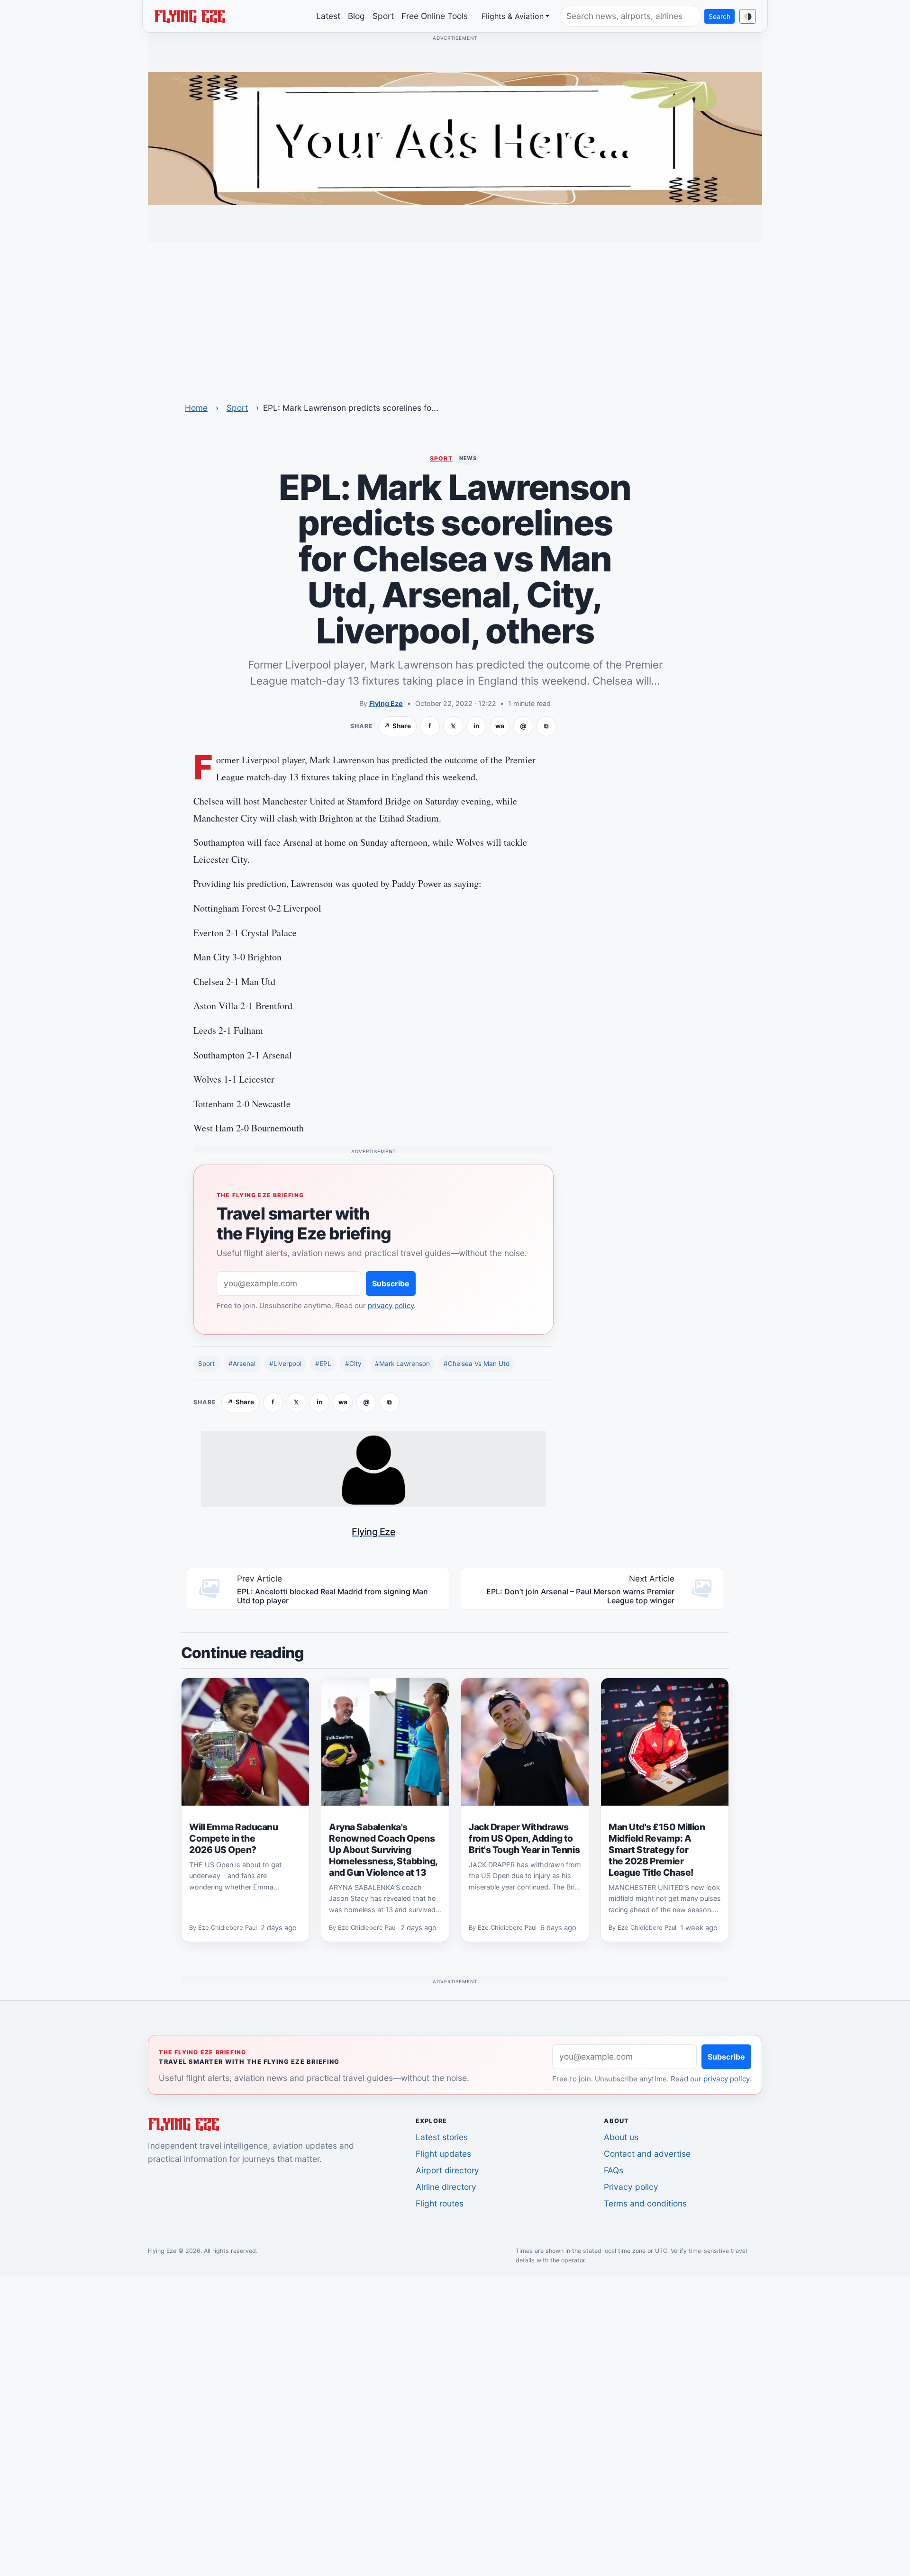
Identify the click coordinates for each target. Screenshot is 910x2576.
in (476, 726)
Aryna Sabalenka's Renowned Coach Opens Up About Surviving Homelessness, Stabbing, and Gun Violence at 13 (383, 1850)
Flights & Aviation (513, 16)
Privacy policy (631, 2187)
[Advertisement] (455, 316)
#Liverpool (285, 1364)
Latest (328, 16)
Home (196, 408)
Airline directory (446, 2187)
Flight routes (440, 2203)
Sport (383, 16)
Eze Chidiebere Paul (227, 1928)
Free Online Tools (435, 16)
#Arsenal (242, 1364)
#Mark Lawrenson (402, 1364)
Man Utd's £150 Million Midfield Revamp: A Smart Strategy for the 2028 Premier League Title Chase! (657, 1850)
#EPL (323, 1364)
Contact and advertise (647, 2154)
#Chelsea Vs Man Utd (477, 1364)
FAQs (614, 2170)
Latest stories (442, 2137)
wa (500, 726)
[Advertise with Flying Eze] (455, 138)
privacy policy (391, 1306)
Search (719, 16)
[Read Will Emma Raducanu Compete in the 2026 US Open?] (245, 1742)
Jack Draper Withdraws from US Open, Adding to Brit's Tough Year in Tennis (524, 1838)
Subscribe (391, 1283)
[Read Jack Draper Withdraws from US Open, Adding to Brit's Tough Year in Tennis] (525, 1742)
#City (353, 1364)
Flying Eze (386, 703)
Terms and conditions (645, 2203)
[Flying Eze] (190, 16)
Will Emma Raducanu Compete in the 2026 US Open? (233, 1838)
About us (621, 2137)
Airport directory (447, 2170)
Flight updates (443, 2154)
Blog (356, 16)
